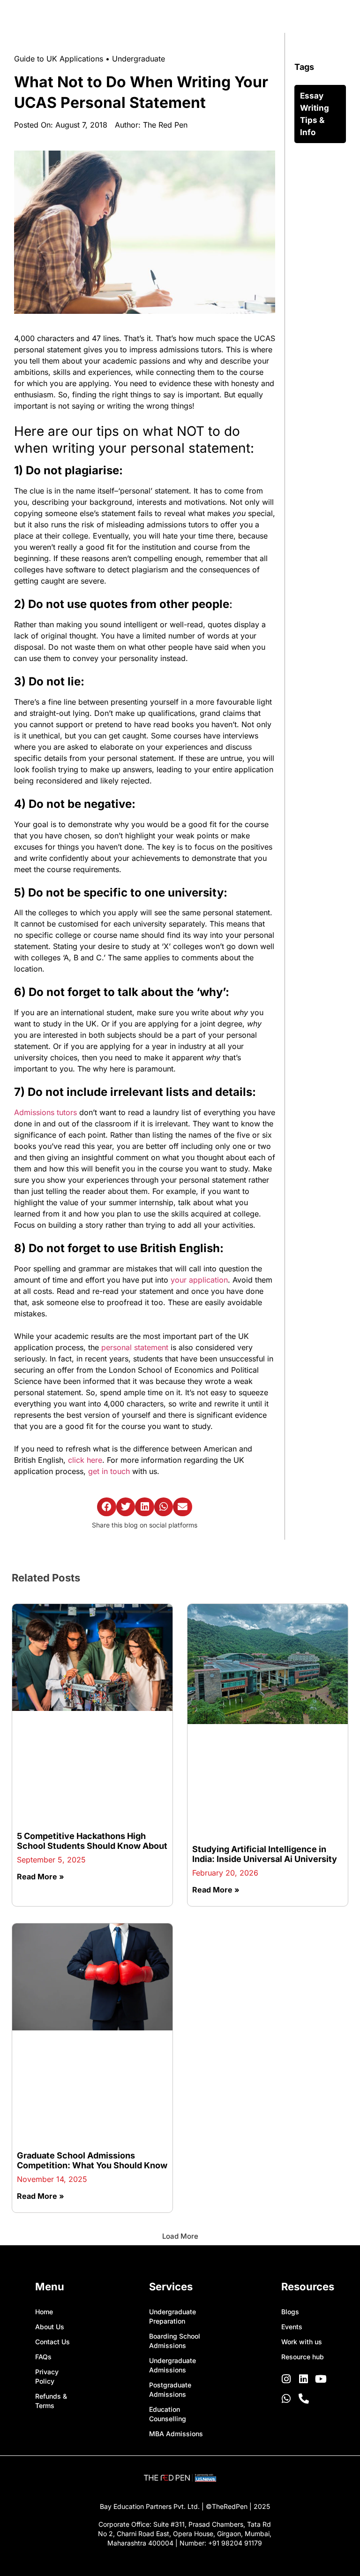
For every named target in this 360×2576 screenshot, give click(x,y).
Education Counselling (168, 2187)
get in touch (109, 1471)
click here (85, 1460)
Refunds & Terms (51, 2174)
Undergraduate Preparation (172, 2089)
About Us (50, 2100)
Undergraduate (139, 59)
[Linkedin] (304, 2152)
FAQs (43, 2130)
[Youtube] (321, 2152)
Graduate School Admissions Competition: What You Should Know (92, 1934)
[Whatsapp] (286, 2172)
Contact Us (52, 2115)
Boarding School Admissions (175, 2114)
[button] (107, 1507)
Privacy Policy (47, 2149)
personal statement (135, 1347)
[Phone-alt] (304, 2172)
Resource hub (303, 2130)
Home (44, 2085)
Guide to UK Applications (59, 59)
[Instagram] (286, 2152)
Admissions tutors (45, 1112)
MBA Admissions (176, 2207)
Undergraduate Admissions (172, 2138)
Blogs (290, 2085)
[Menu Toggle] (327, 15)
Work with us (302, 2115)
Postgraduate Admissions (170, 2162)
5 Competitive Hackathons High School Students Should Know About (92, 1734)
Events (292, 2100)
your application (199, 1280)
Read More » (41, 1770)
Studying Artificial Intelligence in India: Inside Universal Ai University (265, 1734)
